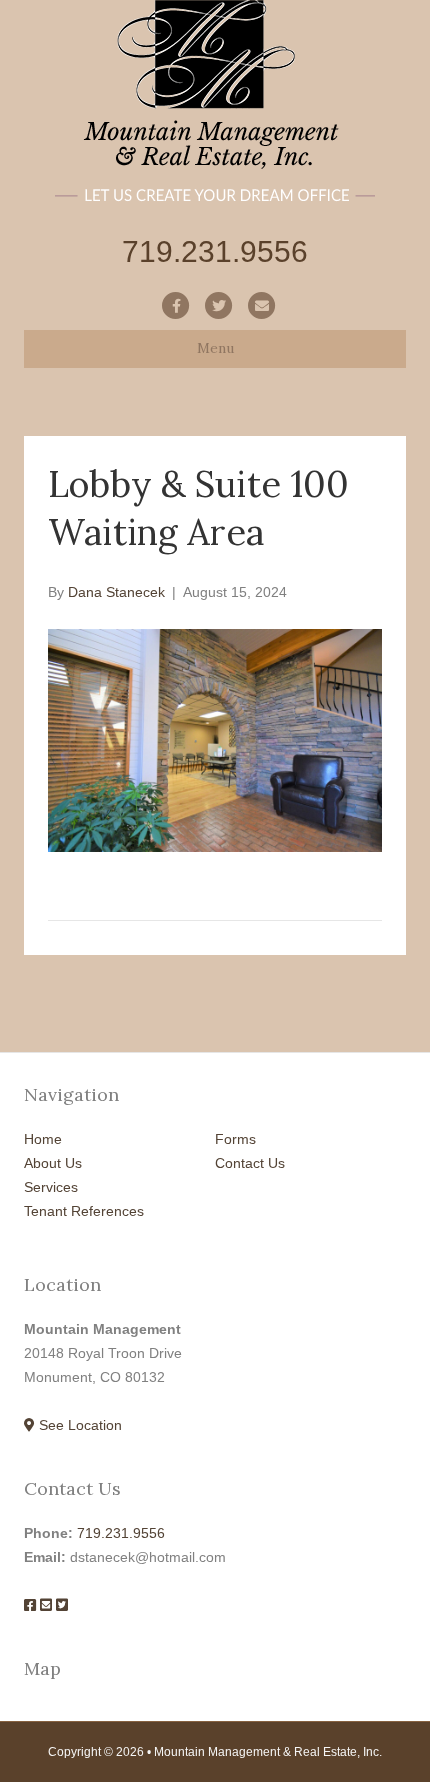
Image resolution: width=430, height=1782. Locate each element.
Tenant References (84, 1211)
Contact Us (250, 1163)
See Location (78, 1425)
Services (51, 1187)
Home (43, 1139)
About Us (53, 1163)
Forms (235, 1139)
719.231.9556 (121, 1533)
